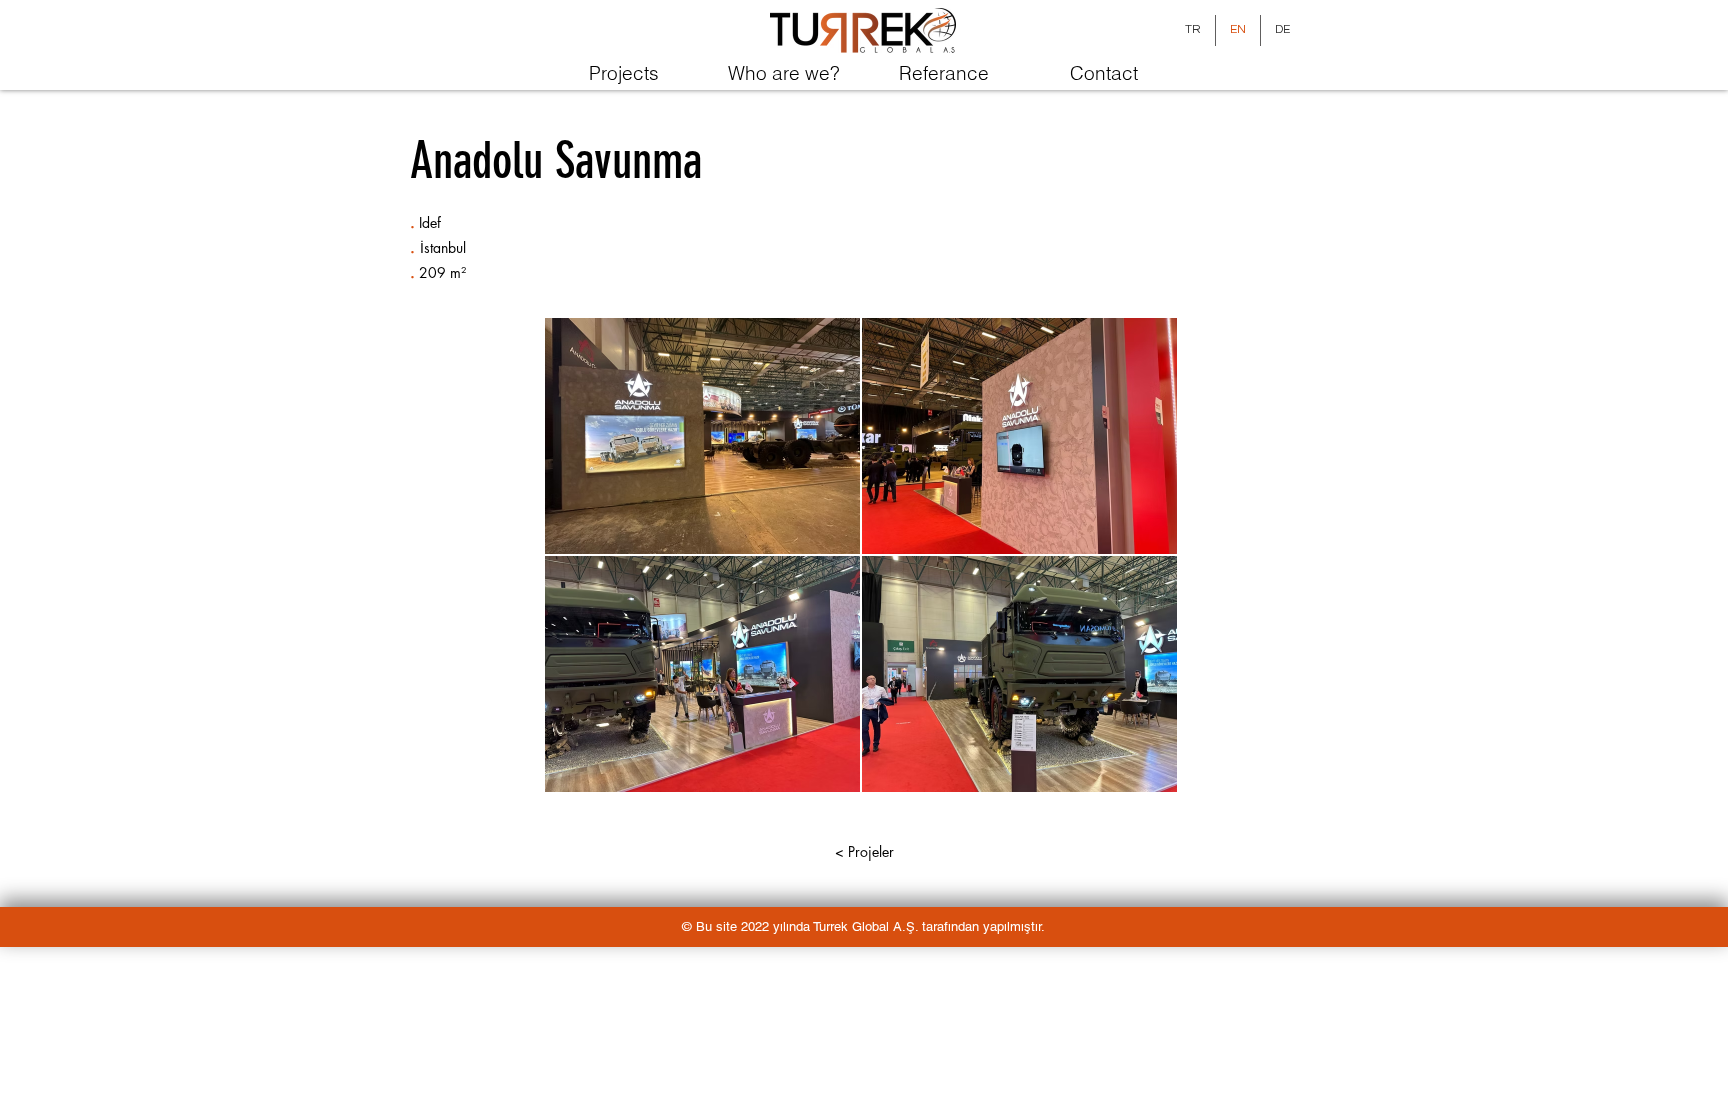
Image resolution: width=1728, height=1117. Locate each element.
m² (458, 272)
